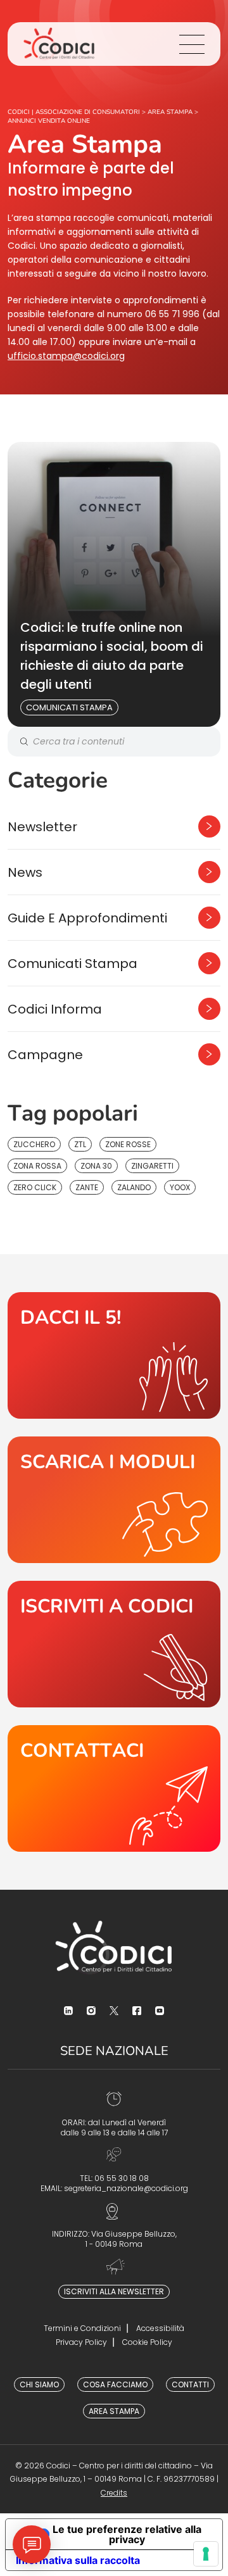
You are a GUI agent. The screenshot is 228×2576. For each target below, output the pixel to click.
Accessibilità (160, 2328)
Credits (114, 2493)
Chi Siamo (39, 2384)
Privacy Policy (81, 2342)
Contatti (190, 2384)
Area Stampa (114, 2411)
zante (87, 1187)
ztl (80, 1144)
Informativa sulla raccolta (78, 2560)
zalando (134, 1187)
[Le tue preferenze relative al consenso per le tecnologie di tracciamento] (206, 2554)
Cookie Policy (147, 2342)
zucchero (34, 1144)
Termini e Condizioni (82, 2328)
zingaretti (152, 1166)
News (25, 872)
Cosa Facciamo (115, 2384)
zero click (35, 1187)
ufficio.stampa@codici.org (66, 356)
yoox (180, 1187)
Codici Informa (55, 1009)
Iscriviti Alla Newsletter (114, 2291)
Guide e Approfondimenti (87, 918)
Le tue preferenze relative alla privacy (127, 2534)
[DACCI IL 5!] (114, 1355)
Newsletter (42, 827)
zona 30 (96, 1166)
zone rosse (128, 1144)
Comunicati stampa (69, 707)
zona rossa (37, 1166)
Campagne (45, 1055)
